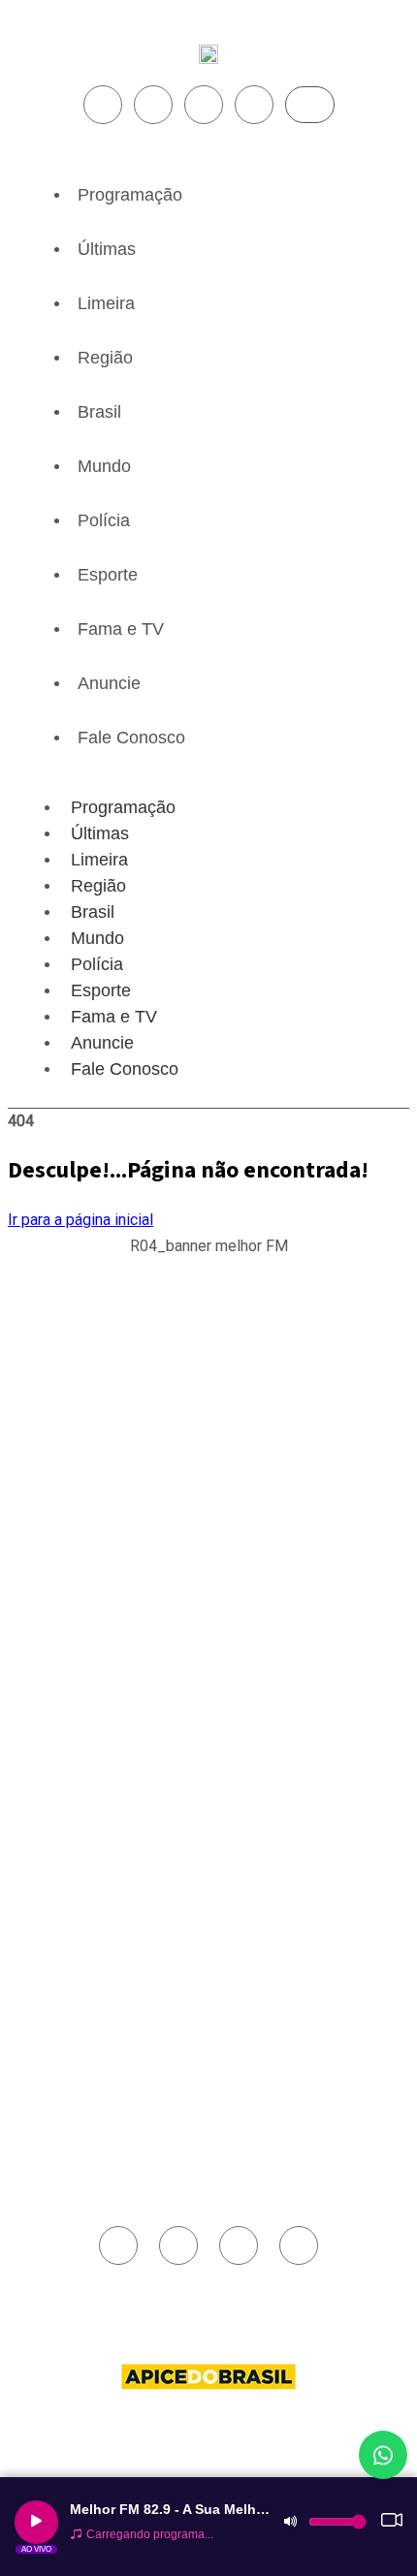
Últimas (107, 249)
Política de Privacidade (101, 1794)
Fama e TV (121, 629)
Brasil (99, 412)
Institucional (73, 1727)
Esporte (108, 575)
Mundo (104, 466)
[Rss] (254, 105)
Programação (130, 195)
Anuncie (109, 683)
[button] (209, 1257)
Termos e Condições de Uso (116, 1816)
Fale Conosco (131, 738)
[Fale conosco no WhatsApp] (383, 2455)
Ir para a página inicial (80, 1220)
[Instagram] (153, 105)
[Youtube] (204, 105)
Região (105, 358)
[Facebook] (103, 105)
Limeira (106, 303)
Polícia (104, 520)
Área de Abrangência (96, 1749)
